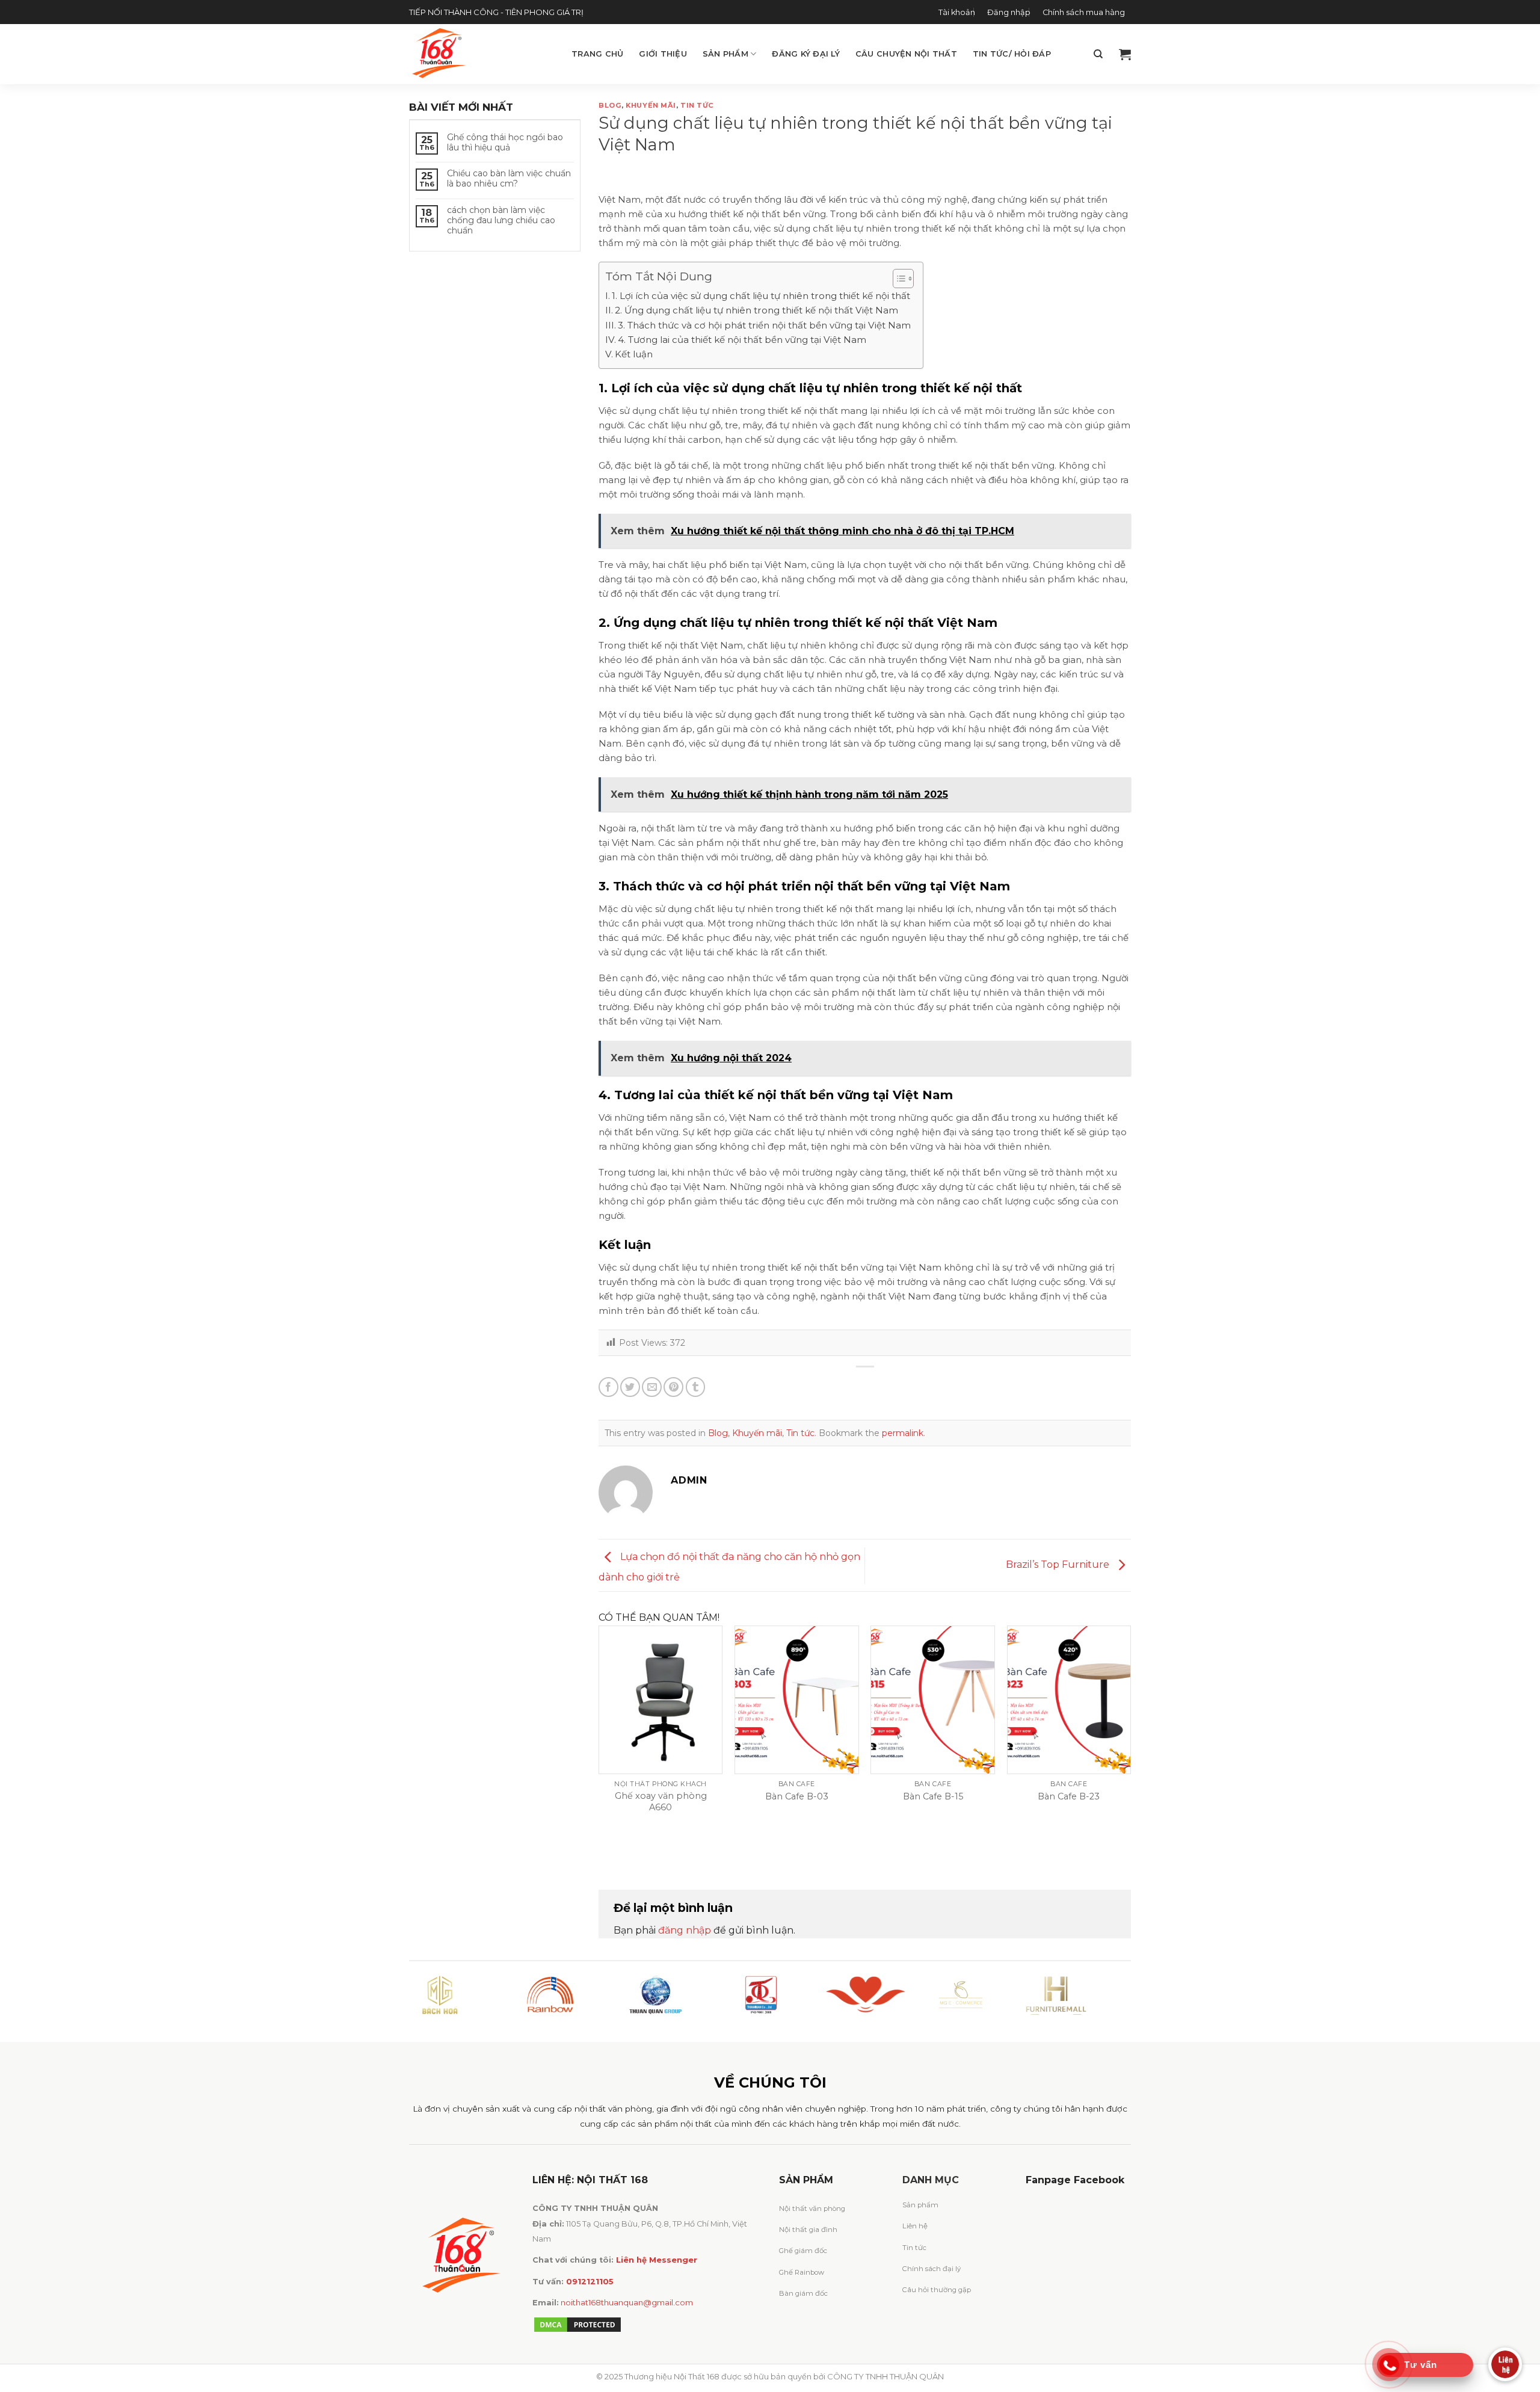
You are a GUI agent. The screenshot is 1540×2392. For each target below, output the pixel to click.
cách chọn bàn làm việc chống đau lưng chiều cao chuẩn (501, 220)
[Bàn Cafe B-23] (1069, 1700)
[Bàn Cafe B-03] (797, 1700)
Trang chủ (597, 54)
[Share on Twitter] (630, 1387)
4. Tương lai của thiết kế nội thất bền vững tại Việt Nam (742, 340)
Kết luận (634, 354)
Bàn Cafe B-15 (933, 1796)
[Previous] (599, 1747)
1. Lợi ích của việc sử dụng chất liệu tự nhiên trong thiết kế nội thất (761, 296)
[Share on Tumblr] (696, 1387)
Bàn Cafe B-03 (797, 1796)
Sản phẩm (725, 54)
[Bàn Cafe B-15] (933, 1700)
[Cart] (1125, 54)
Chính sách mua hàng (1084, 12)
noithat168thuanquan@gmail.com (627, 2303)
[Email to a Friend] (652, 1387)
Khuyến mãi (651, 105)
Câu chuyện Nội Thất (906, 54)
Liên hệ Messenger (657, 2260)
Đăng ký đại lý (806, 54)
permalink (903, 1433)
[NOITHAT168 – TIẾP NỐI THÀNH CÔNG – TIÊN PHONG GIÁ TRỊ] (481, 54)
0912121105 (590, 2282)
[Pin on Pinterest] (673, 1387)
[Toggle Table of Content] (897, 279)
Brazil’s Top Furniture (1059, 1564)
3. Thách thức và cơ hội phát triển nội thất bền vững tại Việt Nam (764, 325)
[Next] (1130, 1747)
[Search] (1098, 54)
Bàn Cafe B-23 (1069, 1796)
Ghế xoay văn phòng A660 (661, 1802)
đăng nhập (685, 1930)
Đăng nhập (1009, 12)
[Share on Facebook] (608, 1387)
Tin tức (697, 105)
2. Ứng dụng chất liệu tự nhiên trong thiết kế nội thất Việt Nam (756, 310)
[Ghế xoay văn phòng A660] (661, 1700)
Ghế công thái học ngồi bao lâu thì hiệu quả (505, 143)
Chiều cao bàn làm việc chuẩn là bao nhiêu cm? (509, 179)
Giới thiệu (663, 54)
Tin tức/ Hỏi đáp (1012, 54)
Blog (610, 105)
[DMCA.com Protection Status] (577, 2324)
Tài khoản (957, 12)
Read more (683, 1837)
